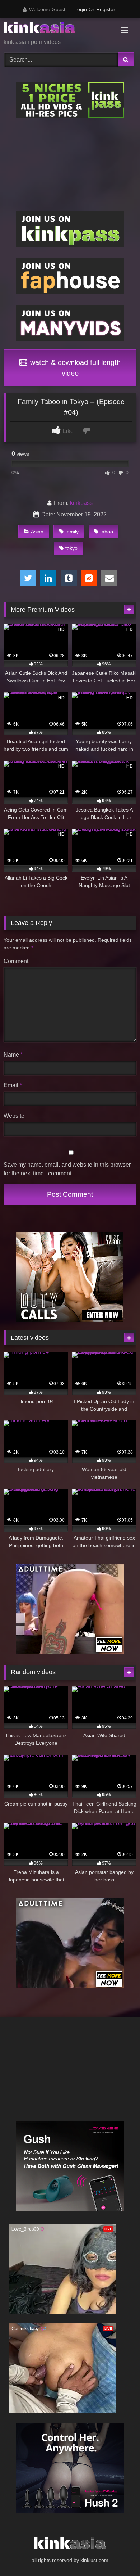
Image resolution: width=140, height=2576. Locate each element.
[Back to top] (118, 2555)
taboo (107, 532)
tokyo (71, 548)
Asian (37, 532)
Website (14, 1116)
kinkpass (81, 503)
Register (106, 9)
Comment (16, 961)
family (72, 532)
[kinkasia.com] (57, 29)
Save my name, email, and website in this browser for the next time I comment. (67, 1169)
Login (81, 9)
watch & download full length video (74, 368)
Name (13, 1055)
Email (13, 1085)
